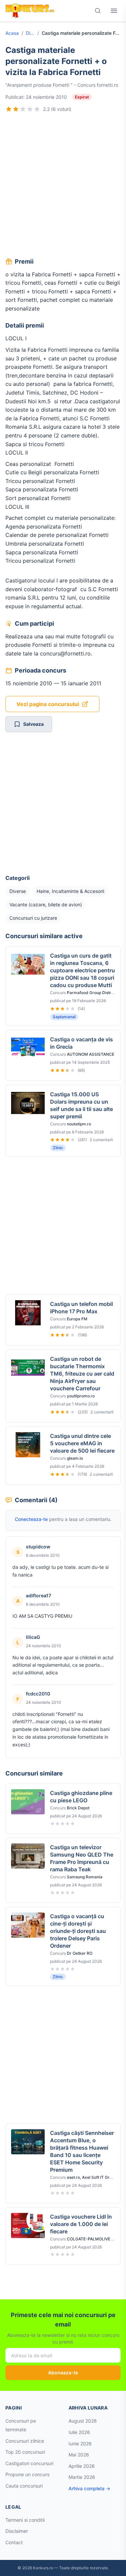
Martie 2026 (82, 2477)
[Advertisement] (63, 186)
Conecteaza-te (31, 1519)
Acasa (12, 33)
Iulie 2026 (79, 2432)
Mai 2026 (79, 2455)
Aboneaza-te (63, 2373)
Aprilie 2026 (82, 2466)
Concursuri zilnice (25, 2441)
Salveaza (33, 724)
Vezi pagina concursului (48, 704)
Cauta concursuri (24, 2486)
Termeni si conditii (25, 2520)
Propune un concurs (27, 2474)
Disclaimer (17, 2531)
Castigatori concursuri (29, 2463)
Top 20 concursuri (25, 2452)
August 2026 (83, 2421)
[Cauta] (98, 11)
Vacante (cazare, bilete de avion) (46, 904)
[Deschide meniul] (114, 11)
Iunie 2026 (80, 2444)
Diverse (30, 33)
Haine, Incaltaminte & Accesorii (70, 891)
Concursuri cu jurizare (33, 918)
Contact (14, 2542)
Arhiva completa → (89, 2488)
